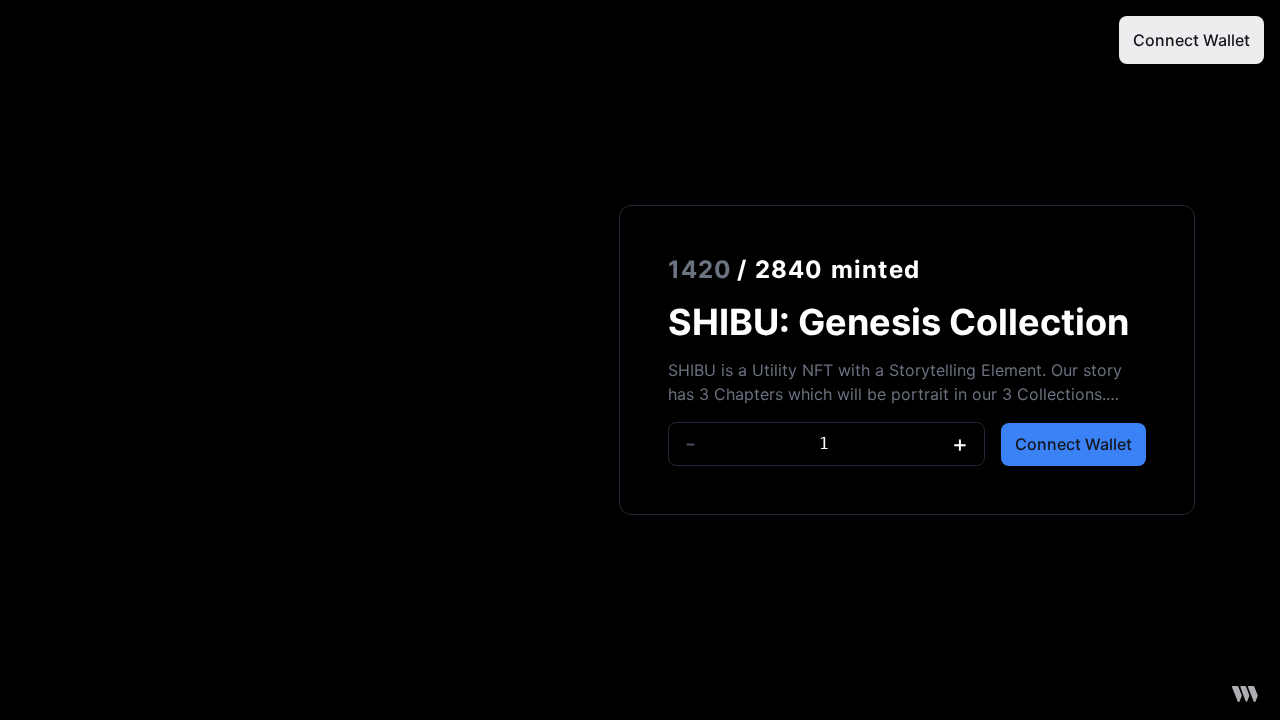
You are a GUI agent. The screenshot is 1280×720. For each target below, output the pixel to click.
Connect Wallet (1191, 40)
